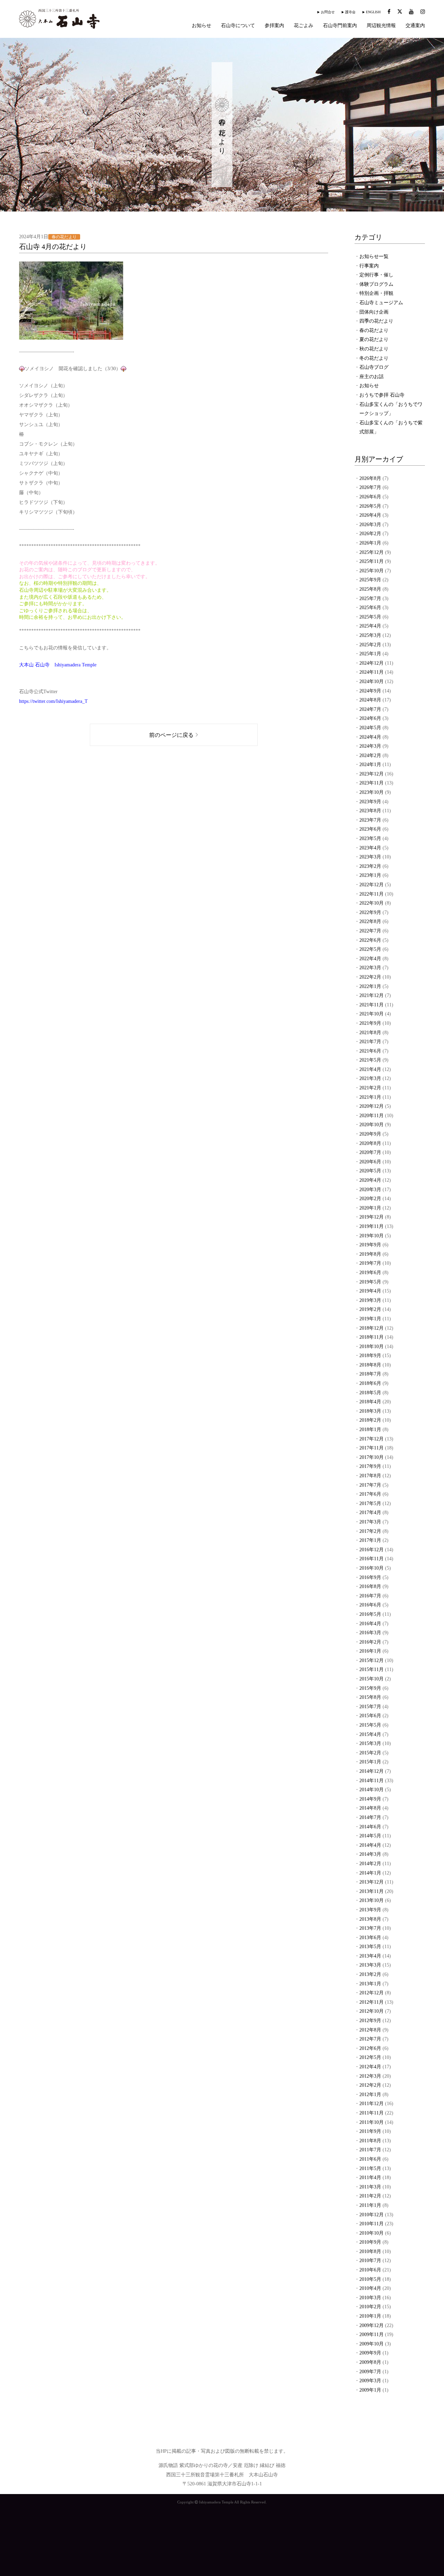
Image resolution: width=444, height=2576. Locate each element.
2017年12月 (372, 1439)
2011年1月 (370, 2205)
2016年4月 (370, 1624)
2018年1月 (370, 1430)
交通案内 (415, 26)
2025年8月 (370, 589)
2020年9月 (370, 1134)
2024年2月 (370, 755)
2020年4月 (370, 1180)
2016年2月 (370, 1642)
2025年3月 (370, 635)
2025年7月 (370, 599)
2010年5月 (370, 2279)
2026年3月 (370, 525)
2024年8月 (370, 700)
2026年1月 (370, 543)
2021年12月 (372, 995)
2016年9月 (370, 1577)
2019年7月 (370, 1263)
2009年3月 (370, 2381)
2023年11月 (372, 783)
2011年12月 (372, 2104)
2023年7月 (370, 820)
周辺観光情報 (381, 26)
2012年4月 (370, 2067)
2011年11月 (372, 2113)
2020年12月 (372, 1106)
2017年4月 (370, 1513)
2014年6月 (370, 1827)
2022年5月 (370, 949)
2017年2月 (370, 1531)
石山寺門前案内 (340, 26)
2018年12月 (372, 1328)
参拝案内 (274, 26)
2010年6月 (370, 2270)
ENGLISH (373, 12)
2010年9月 (370, 2242)
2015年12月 (372, 1660)
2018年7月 (370, 1374)
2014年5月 (370, 1836)
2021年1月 (370, 1097)
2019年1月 (370, 1319)
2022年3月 (370, 968)
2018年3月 (370, 1411)
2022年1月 (370, 986)
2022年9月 (370, 912)
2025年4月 (370, 626)
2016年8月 (370, 1586)
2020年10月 (372, 1125)
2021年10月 (372, 1014)
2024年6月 (370, 718)
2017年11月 (372, 1448)
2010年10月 (372, 2233)
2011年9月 (370, 2131)
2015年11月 (372, 1669)
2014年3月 (370, 1854)
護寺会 (350, 12)
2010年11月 (372, 2224)
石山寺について (238, 26)
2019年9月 (370, 1245)
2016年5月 (370, 1614)
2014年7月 (370, 1817)
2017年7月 (370, 1485)
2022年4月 (370, 959)
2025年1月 (370, 654)
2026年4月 (370, 515)
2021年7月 (370, 1042)
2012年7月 (370, 2039)
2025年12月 (372, 552)
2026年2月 (370, 534)
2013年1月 (370, 1984)
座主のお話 (372, 377)
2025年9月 (370, 580)
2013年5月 (370, 1947)
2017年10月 (372, 1457)
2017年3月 (370, 1522)
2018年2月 (370, 1420)
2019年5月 (370, 1282)
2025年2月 (370, 645)
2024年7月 (370, 709)
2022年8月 (370, 921)
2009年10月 (372, 2344)
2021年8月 (370, 1033)
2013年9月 (370, 1910)
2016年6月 (370, 1605)
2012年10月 (372, 2011)
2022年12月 (372, 885)
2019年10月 (372, 1236)
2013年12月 (372, 1882)
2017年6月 (370, 1494)
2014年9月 (370, 1799)
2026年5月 (370, 506)
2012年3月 (370, 2076)
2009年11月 (372, 2334)
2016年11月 (372, 1559)
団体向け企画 (374, 312)
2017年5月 (370, 1503)
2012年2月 (370, 2085)
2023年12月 (372, 774)
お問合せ (328, 12)
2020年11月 (372, 1116)
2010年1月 (370, 2316)
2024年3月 (370, 746)
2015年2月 (370, 1753)
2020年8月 (370, 1143)
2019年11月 (372, 1226)
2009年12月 (372, 2325)
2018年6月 (370, 1383)
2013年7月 (370, 1928)
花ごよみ (304, 26)
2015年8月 (370, 1697)
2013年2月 (370, 1974)
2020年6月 (370, 1162)
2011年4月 (370, 2178)
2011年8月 (370, 2141)
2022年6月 (370, 940)
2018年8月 (370, 1365)
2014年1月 (370, 1873)
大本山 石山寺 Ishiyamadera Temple (58, 665)
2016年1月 (370, 1651)
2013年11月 (372, 1891)
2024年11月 (372, 672)
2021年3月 (370, 1078)
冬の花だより (374, 358)
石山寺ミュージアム (381, 303)
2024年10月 (372, 682)
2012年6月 (370, 2048)
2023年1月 (370, 875)
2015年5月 (370, 1725)
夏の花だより (374, 339)
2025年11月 (372, 561)
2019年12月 (372, 1217)
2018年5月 (370, 1393)
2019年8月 (370, 1254)
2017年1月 (370, 1540)
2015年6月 (370, 1716)
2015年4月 (370, 1734)
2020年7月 (370, 1152)
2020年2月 (370, 1199)
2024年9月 (370, 691)
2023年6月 (370, 829)
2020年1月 (370, 1208)
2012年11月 (372, 2002)
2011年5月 (370, 2168)
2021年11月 (372, 1005)
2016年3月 (370, 1633)
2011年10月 (372, 2122)
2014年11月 (372, 1781)
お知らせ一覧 (374, 256)
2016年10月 (372, 1568)
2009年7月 (370, 2372)
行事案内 (369, 266)
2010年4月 (370, 2288)
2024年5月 (370, 728)
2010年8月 (370, 2251)
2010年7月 (370, 2261)
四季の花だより (376, 321)
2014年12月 (372, 1771)
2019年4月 (370, 1291)
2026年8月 (370, 478)
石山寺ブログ (374, 367)
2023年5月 (370, 838)
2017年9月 (370, 1466)
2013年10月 (372, 1900)
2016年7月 (370, 1596)
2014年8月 (370, 1808)
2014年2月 (370, 1864)
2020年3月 (370, 1190)
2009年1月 (370, 2390)
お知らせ (202, 26)
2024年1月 (370, 765)
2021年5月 (370, 1060)
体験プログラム (376, 284)
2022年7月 (370, 931)
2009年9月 (370, 2353)
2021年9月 (370, 1023)
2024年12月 (372, 663)
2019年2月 (370, 1309)
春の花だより (374, 330)
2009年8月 (370, 2362)
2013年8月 (370, 1919)
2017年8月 (370, 1476)
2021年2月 (370, 1088)
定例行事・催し (376, 275)
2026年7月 (370, 487)
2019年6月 (370, 1273)
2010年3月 (370, 2298)
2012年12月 (372, 1993)
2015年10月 (372, 1679)
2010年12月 (372, 2215)
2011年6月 (370, 2159)
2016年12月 (372, 1550)
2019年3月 (370, 1300)
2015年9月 (370, 1688)
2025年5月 (370, 617)
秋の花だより (374, 349)
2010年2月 (370, 2307)
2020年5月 (370, 1171)
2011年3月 (370, 2187)
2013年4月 (370, 1956)
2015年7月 (370, 1707)
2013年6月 (370, 1938)
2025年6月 (370, 608)
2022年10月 (372, 903)
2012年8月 (370, 2030)
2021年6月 (370, 1051)
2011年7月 (370, 2150)
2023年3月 (370, 857)
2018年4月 (370, 1402)
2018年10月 (372, 1347)
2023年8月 (370, 811)
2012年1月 (370, 2095)
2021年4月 (370, 1069)
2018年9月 (370, 1356)
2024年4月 (370, 737)
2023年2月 (370, 866)
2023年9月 (370, 802)
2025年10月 (372, 571)
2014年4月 (370, 1845)
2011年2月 (370, 2196)
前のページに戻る (171, 735)
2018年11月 (372, 1337)
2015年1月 (370, 1762)
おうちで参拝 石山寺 (382, 395)
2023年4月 (370, 848)
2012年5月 (370, 2057)
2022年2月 (370, 977)
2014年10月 (372, 1790)
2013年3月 (370, 1965)
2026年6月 (370, 497)
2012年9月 (370, 2021)
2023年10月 (372, 792)
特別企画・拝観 (376, 293)
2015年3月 (370, 1743)
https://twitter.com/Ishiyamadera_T (53, 701)
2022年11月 (372, 894)
